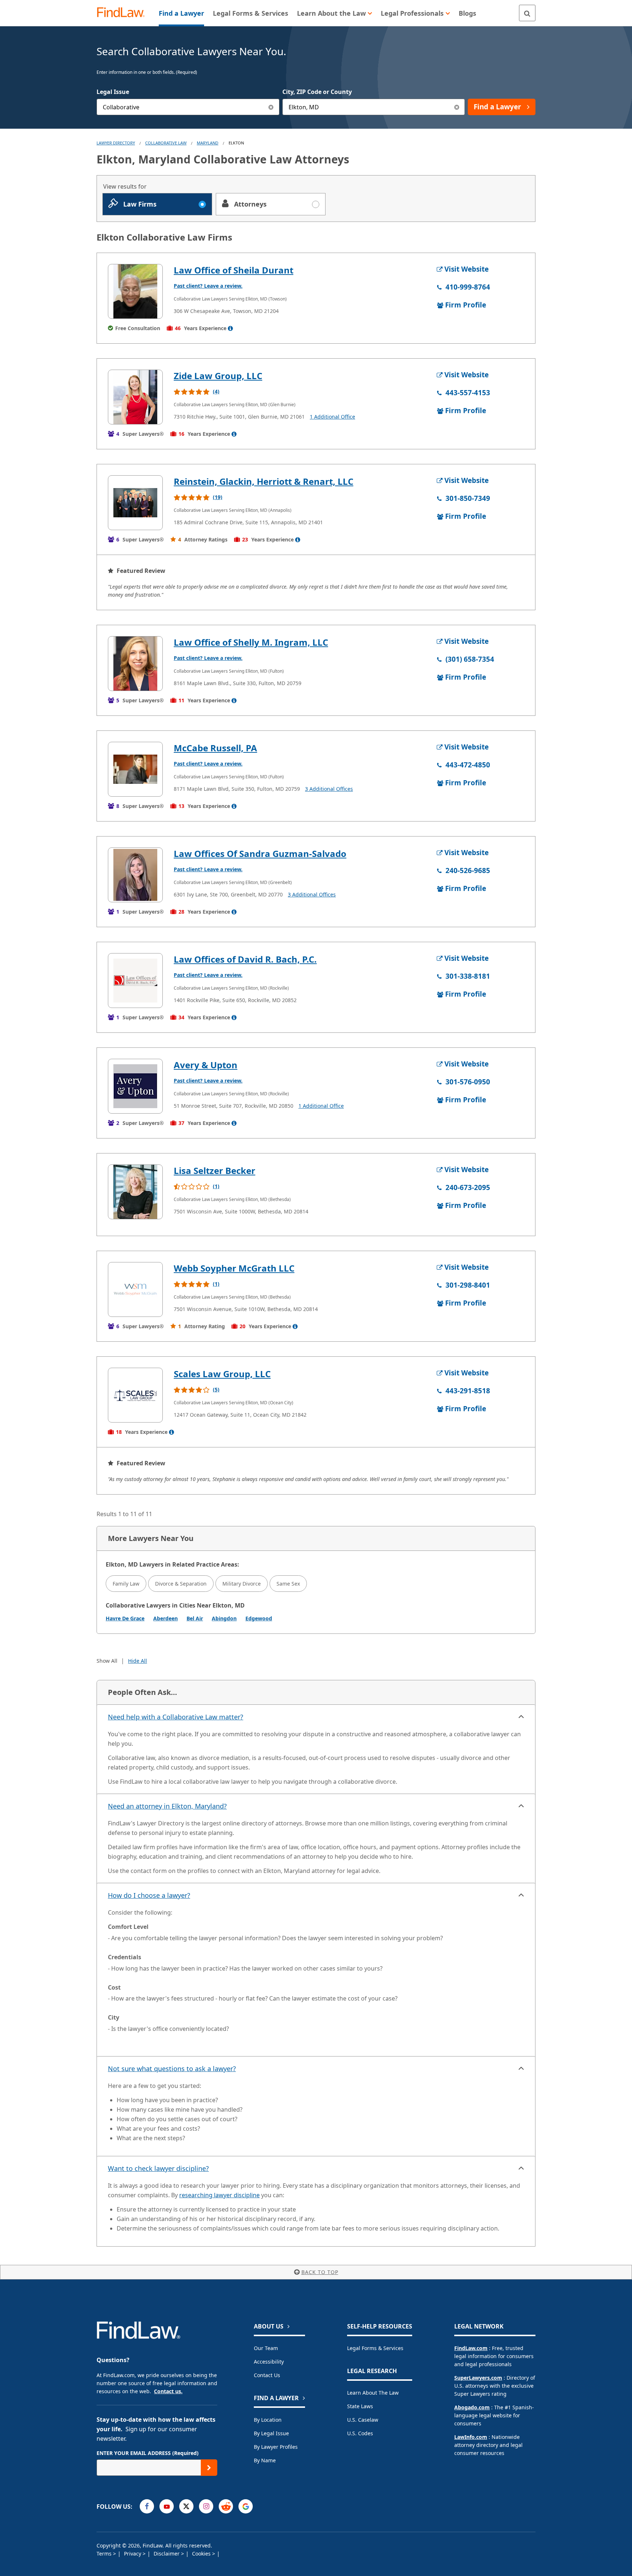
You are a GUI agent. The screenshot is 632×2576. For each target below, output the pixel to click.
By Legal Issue (271, 2433)
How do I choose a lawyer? (149, 1895)
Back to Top (320, 2272)
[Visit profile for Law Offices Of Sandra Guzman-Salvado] (135, 875)
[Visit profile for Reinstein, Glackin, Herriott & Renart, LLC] (135, 503)
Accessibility (269, 2362)
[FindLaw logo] (124, 13)
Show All (107, 1661)
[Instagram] (206, 2506)
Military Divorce (242, 1584)
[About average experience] (230, 328)
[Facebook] (147, 2506)
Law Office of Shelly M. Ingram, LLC (251, 642)
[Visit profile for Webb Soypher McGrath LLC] (135, 1289)
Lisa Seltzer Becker (215, 1170)
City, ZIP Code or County (317, 92)
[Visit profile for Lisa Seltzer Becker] (135, 1192)
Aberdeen (165, 1618)
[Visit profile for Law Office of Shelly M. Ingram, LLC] (135, 664)
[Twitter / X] (186, 2506)
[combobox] (188, 107)
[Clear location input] (457, 107)
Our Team (266, 2348)
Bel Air (195, 1618)
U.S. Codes (360, 2433)
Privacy (133, 2554)
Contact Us (267, 2375)
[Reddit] (226, 2506)
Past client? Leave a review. (208, 286)
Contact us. (168, 2391)
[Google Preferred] (246, 2506)
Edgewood (259, 1618)
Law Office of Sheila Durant (234, 270)
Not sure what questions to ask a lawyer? (172, 2069)
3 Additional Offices (329, 789)
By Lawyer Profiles (276, 2447)
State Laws (360, 2406)
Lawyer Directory (116, 143)
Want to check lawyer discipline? (158, 2168)
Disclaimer (167, 2554)
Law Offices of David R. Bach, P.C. (245, 959)
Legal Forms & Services (375, 2348)
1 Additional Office (332, 417)
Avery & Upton (206, 1065)
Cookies (202, 2554)
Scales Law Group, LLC (222, 1374)
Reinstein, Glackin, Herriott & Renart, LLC (264, 481)
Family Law (126, 1584)
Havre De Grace (125, 1618)
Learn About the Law (373, 2393)
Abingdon (224, 1618)
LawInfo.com (471, 2437)
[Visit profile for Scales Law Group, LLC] (135, 1395)
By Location (268, 2420)
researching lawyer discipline (219, 2195)
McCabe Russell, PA (215, 748)
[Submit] (209, 2468)
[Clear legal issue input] (271, 107)
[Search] (527, 13)
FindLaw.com (471, 2348)
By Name (265, 2460)
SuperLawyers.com (478, 2378)
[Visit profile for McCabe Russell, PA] (135, 769)
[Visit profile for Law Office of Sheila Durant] (135, 291)
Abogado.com (472, 2407)
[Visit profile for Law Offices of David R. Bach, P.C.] (135, 981)
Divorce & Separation (181, 1584)
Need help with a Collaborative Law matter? (176, 1717)
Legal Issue (113, 92)
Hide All (138, 1661)
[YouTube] (167, 2506)
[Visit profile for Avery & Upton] (135, 1086)
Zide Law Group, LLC (218, 376)
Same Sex (288, 1584)
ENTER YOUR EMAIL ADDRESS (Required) (148, 2453)
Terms (105, 2554)
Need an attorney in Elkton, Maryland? (167, 1806)
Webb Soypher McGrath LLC (234, 1268)
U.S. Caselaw (363, 2420)
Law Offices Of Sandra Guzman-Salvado (260, 853)
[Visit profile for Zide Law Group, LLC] (135, 397)
